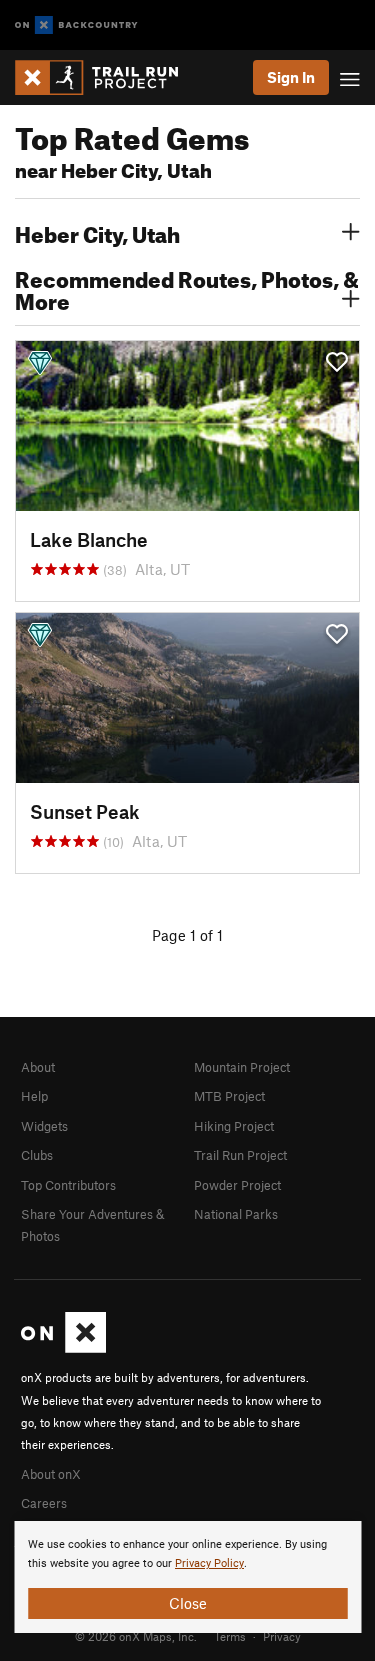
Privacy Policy (209, 1563)
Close (188, 1603)
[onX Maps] (63, 1348)
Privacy (282, 1636)
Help (34, 1096)
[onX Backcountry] (76, 25)
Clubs (37, 1155)
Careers (44, 1503)
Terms (230, 1636)
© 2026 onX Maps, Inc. (136, 1636)
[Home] (106, 77)
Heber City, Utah (97, 232)
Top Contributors (68, 1185)
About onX (51, 1474)
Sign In (291, 77)
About (38, 1067)
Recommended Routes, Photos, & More (187, 288)
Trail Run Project (240, 1155)
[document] (187, 1577)
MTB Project (229, 1096)
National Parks (236, 1214)
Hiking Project (234, 1126)
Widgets (44, 1126)
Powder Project (237, 1185)
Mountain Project (242, 1067)
